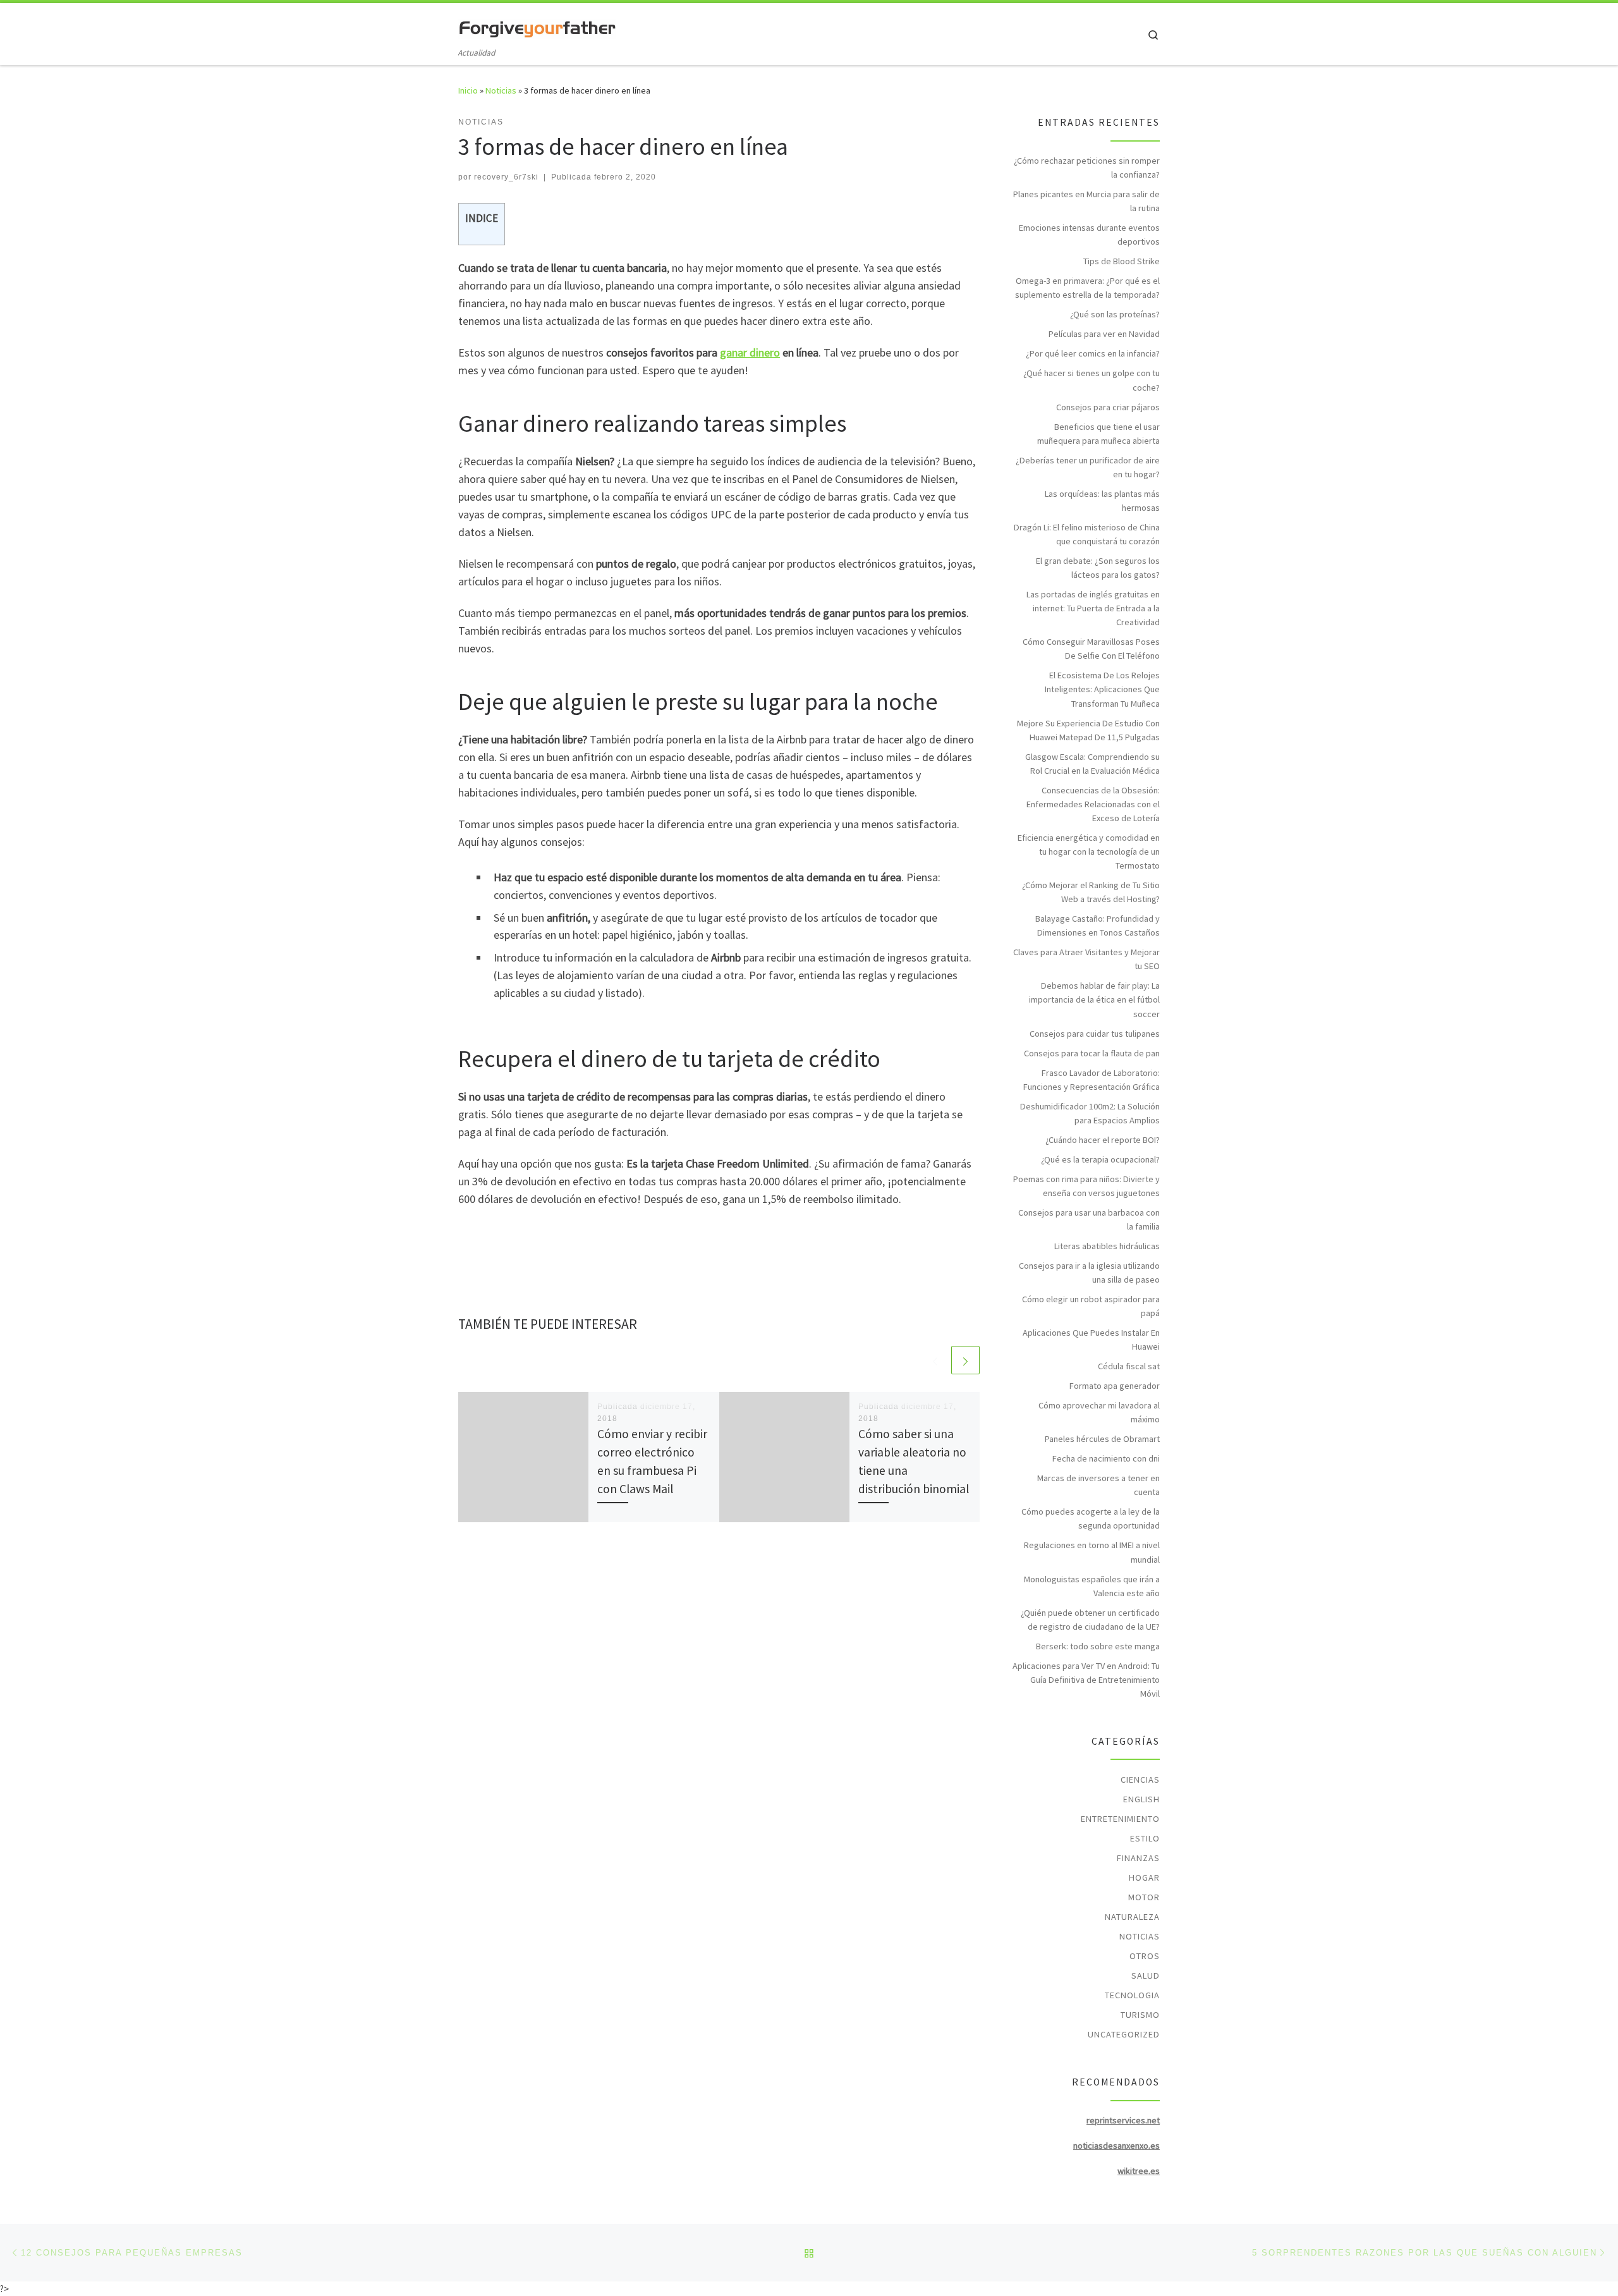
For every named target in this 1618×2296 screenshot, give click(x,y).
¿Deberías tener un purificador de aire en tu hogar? (1088, 467)
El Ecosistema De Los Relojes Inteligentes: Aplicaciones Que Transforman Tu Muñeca (1102, 689)
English (1141, 1799)
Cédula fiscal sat (1129, 1366)
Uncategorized (1124, 2034)
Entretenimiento (1120, 1819)
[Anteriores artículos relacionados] (935, 1360)
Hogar (1144, 1878)
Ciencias (1140, 1780)
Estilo (1145, 1838)
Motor (1144, 1897)
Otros (1145, 1956)
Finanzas (1138, 1858)
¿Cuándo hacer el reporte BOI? (1103, 1140)
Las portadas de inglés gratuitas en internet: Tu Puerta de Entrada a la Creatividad (1093, 608)
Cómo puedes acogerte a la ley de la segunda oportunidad (1091, 1518)
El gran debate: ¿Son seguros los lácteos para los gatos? (1098, 568)
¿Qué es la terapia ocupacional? (1100, 1159)
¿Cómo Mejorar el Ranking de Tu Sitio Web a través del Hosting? (1091, 892)
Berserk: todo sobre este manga (1098, 1646)
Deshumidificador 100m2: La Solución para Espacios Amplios (1090, 1113)
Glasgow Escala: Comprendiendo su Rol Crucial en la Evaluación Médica (1092, 764)
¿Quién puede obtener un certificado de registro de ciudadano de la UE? (1090, 1620)
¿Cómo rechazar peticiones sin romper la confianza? (1087, 168)
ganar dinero (750, 352)
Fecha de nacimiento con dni (1106, 1458)
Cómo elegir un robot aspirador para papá (1091, 1306)
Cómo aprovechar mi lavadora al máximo (1099, 1412)
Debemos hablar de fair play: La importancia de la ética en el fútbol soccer (1094, 999)
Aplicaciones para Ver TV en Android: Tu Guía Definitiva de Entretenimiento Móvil (1086, 1680)
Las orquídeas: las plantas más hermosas (1102, 501)
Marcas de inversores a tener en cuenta (1098, 1485)
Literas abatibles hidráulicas (1107, 1246)
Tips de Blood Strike (1122, 261)
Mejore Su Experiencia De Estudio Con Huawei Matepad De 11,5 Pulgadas (1088, 730)
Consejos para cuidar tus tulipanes (1095, 1034)
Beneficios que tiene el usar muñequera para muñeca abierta (1098, 434)
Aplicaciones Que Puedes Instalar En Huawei (1091, 1340)
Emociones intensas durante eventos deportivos (1089, 235)
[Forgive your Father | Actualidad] (537, 26)
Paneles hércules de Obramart (1102, 1439)
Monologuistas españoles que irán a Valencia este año (1092, 1586)
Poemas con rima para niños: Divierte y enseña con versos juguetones (1086, 1186)
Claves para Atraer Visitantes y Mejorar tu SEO (1086, 959)
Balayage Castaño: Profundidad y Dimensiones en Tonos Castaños (1098, 925)
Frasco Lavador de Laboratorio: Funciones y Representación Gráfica (1092, 1080)
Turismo (1140, 2015)
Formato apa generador (1115, 1386)
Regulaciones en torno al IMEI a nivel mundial (1092, 1552)
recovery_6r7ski (506, 177)
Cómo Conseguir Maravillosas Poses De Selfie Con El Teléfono (1091, 649)
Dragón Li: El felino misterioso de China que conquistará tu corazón (1087, 534)
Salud (1146, 1975)
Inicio (468, 90)
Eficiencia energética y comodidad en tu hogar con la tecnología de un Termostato (1089, 852)
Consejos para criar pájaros (1108, 407)
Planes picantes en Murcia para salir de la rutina (1086, 201)
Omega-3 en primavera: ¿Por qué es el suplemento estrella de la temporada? (1087, 288)
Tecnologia (1132, 1995)
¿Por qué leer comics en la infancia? (1093, 353)
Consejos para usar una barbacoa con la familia (1089, 1219)
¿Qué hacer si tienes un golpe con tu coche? (1092, 380)
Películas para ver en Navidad (1104, 334)
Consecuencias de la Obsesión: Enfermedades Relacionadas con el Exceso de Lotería (1093, 804)
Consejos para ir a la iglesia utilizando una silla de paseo (1089, 1273)
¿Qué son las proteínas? (1115, 314)
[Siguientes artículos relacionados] (965, 1360)
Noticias (501, 90)
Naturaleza (1132, 1917)
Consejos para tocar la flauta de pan (1092, 1053)
